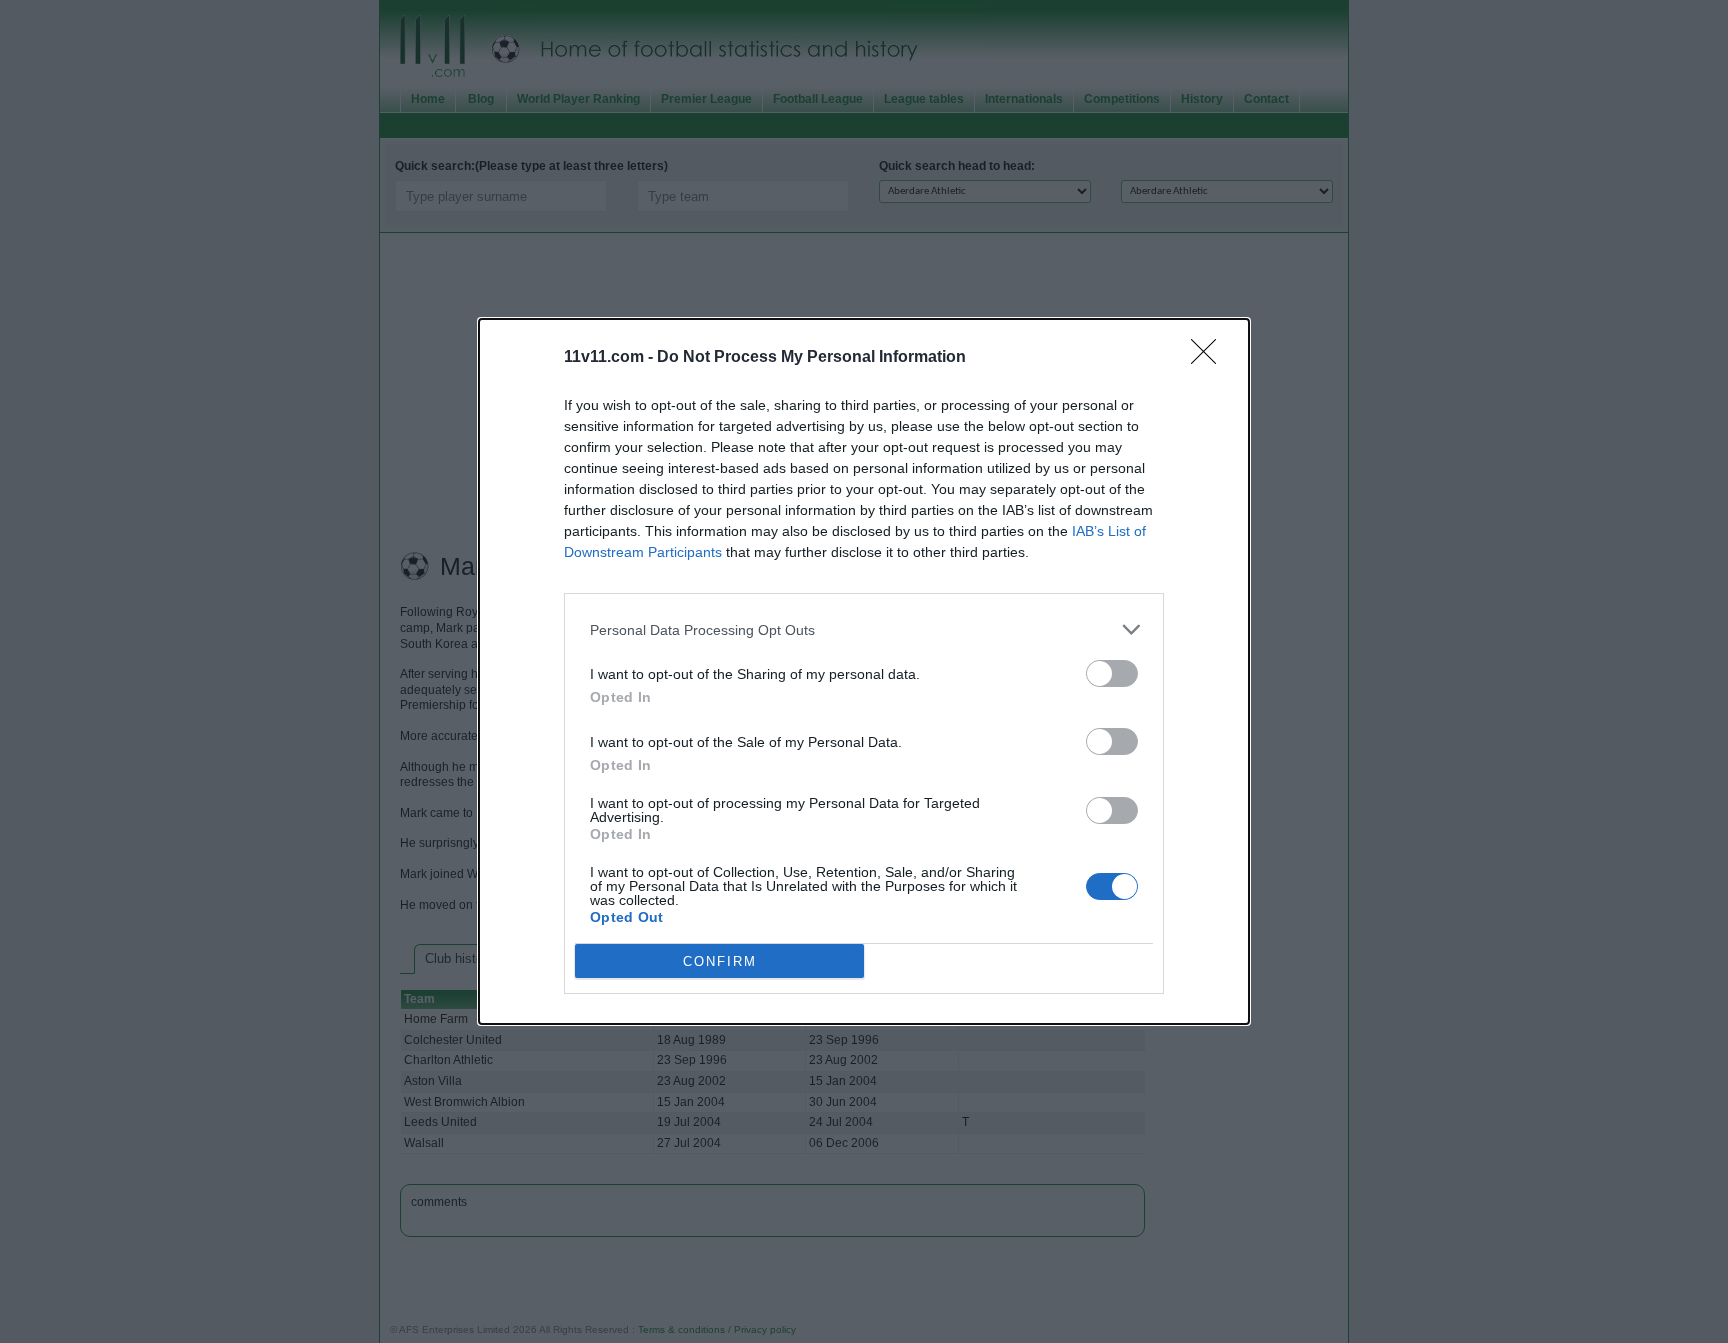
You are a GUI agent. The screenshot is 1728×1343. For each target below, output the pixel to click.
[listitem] (864, 629)
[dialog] (864, 671)
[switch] (1112, 673)
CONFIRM (720, 961)
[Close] (1210, 358)
